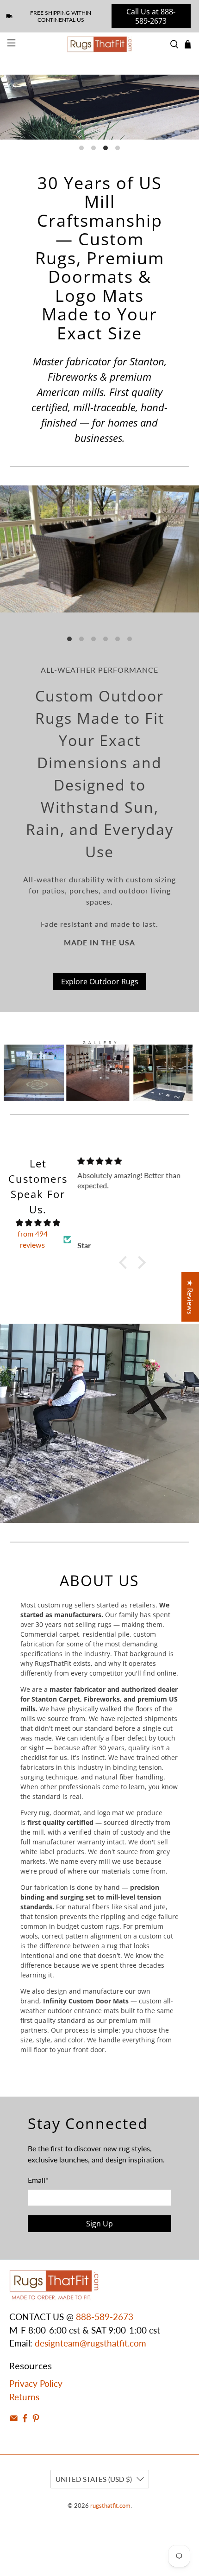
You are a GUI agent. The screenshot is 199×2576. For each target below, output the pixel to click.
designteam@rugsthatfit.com (90, 2343)
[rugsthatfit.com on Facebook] (25, 2419)
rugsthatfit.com (110, 2506)
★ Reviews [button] (190, 1297)
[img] (38, 1223)
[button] (125, 1262)
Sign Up (99, 2224)
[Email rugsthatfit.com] (14, 2419)
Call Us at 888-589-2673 (151, 16)
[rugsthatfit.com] (100, 44)
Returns (24, 2397)
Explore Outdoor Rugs (100, 982)
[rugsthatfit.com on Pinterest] (36, 2419)
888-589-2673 (105, 2317)
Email (38, 2180)
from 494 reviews (33, 1239)
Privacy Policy (36, 2383)
